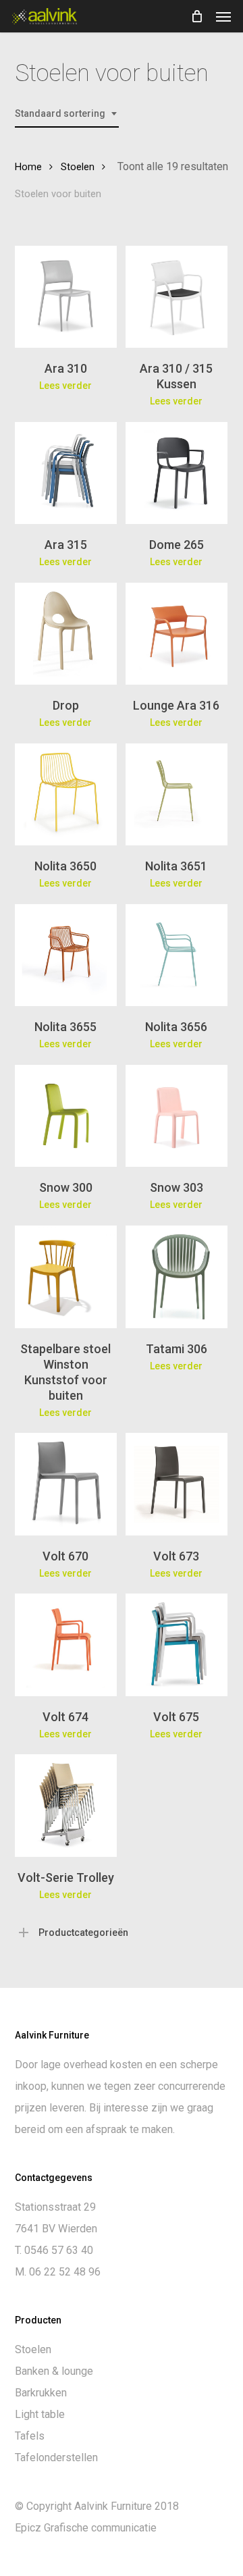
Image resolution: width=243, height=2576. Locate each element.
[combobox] (67, 114)
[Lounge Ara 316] (177, 634)
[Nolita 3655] (66, 955)
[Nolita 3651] (177, 794)
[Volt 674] (66, 1645)
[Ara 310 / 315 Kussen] (177, 297)
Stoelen (78, 167)
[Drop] (66, 634)
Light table (40, 2414)
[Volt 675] (177, 1645)
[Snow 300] (66, 1116)
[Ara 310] (66, 297)
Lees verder (65, 386)
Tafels (30, 2436)
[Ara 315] (66, 473)
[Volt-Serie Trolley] (66, 1805)
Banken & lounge (54, 2371)
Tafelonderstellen (56, 2457)
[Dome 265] (177, 473)
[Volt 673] (177, 1484)
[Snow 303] (177, 1116)
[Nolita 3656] (177, 955)
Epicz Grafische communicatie (86, 2528)
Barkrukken (41, 2393)
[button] (223, 16)
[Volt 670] (66, 1484)
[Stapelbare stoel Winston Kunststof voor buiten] (66, 1277)
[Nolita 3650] (66, 794)
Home (28, 167)
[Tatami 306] (177, 1277)
